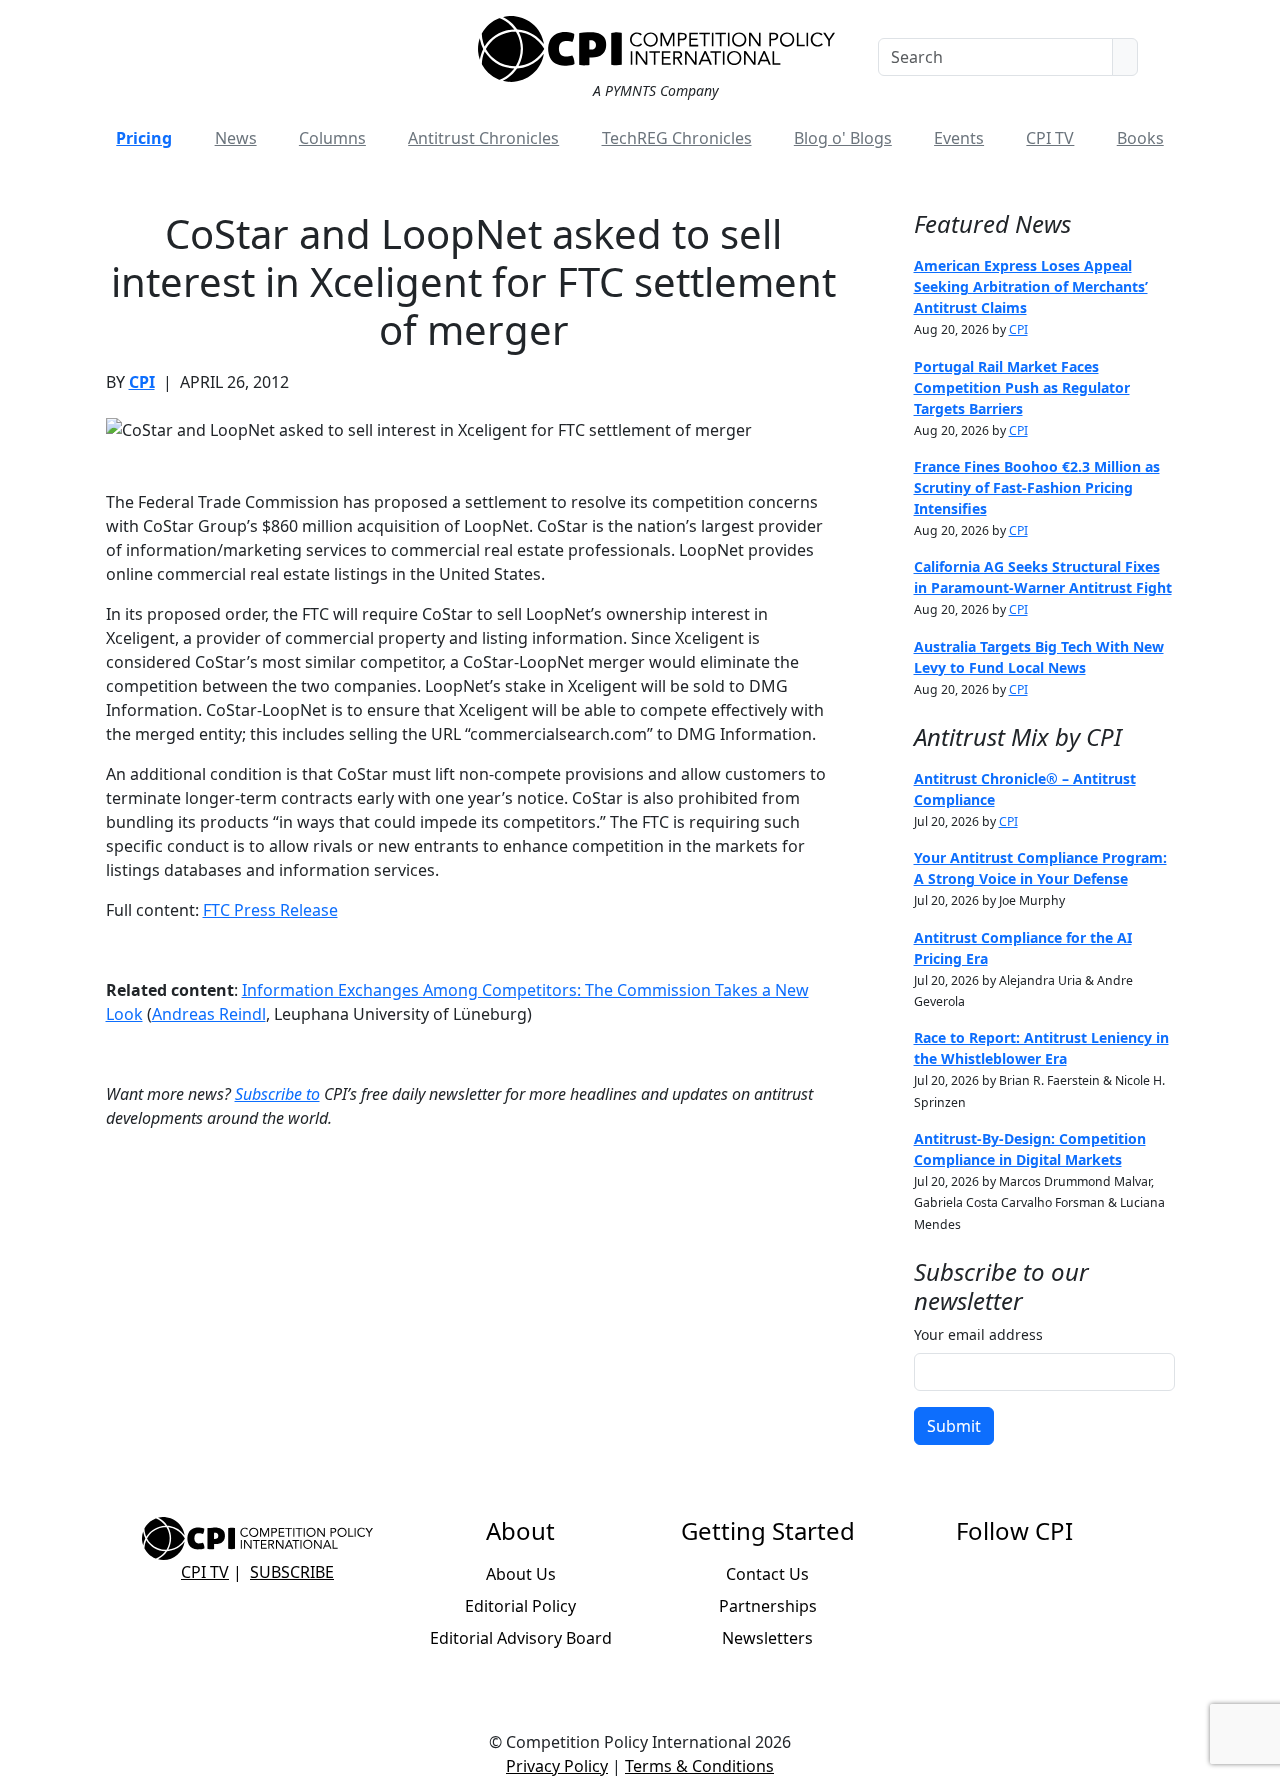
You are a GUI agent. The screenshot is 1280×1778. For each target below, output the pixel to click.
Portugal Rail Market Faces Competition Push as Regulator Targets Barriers (1022, 387)
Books (1140, 138)
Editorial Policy (520, 1606)
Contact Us (767, 1574)
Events (959, 138)
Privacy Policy (557, 1766)
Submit (954, 1426)
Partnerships (768, 1606)
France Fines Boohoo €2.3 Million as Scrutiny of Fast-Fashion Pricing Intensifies (1037, 487)
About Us (521, 1574)
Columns (332, 138)
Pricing (144, 138)
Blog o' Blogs (843, 138)
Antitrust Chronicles (483, 138)
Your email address (978, 1334)
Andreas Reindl (209, 1014)
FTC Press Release (270, 910)
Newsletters (767, 1638)
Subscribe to (277, 1094)
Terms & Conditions (699, 1766)
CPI (142, 382)
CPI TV (1050, 138)
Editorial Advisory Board (521, 1638)
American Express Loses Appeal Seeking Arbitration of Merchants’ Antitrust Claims (1031, 286)
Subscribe (292, 1572)
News (236, 138)
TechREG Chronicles (677, 138)
